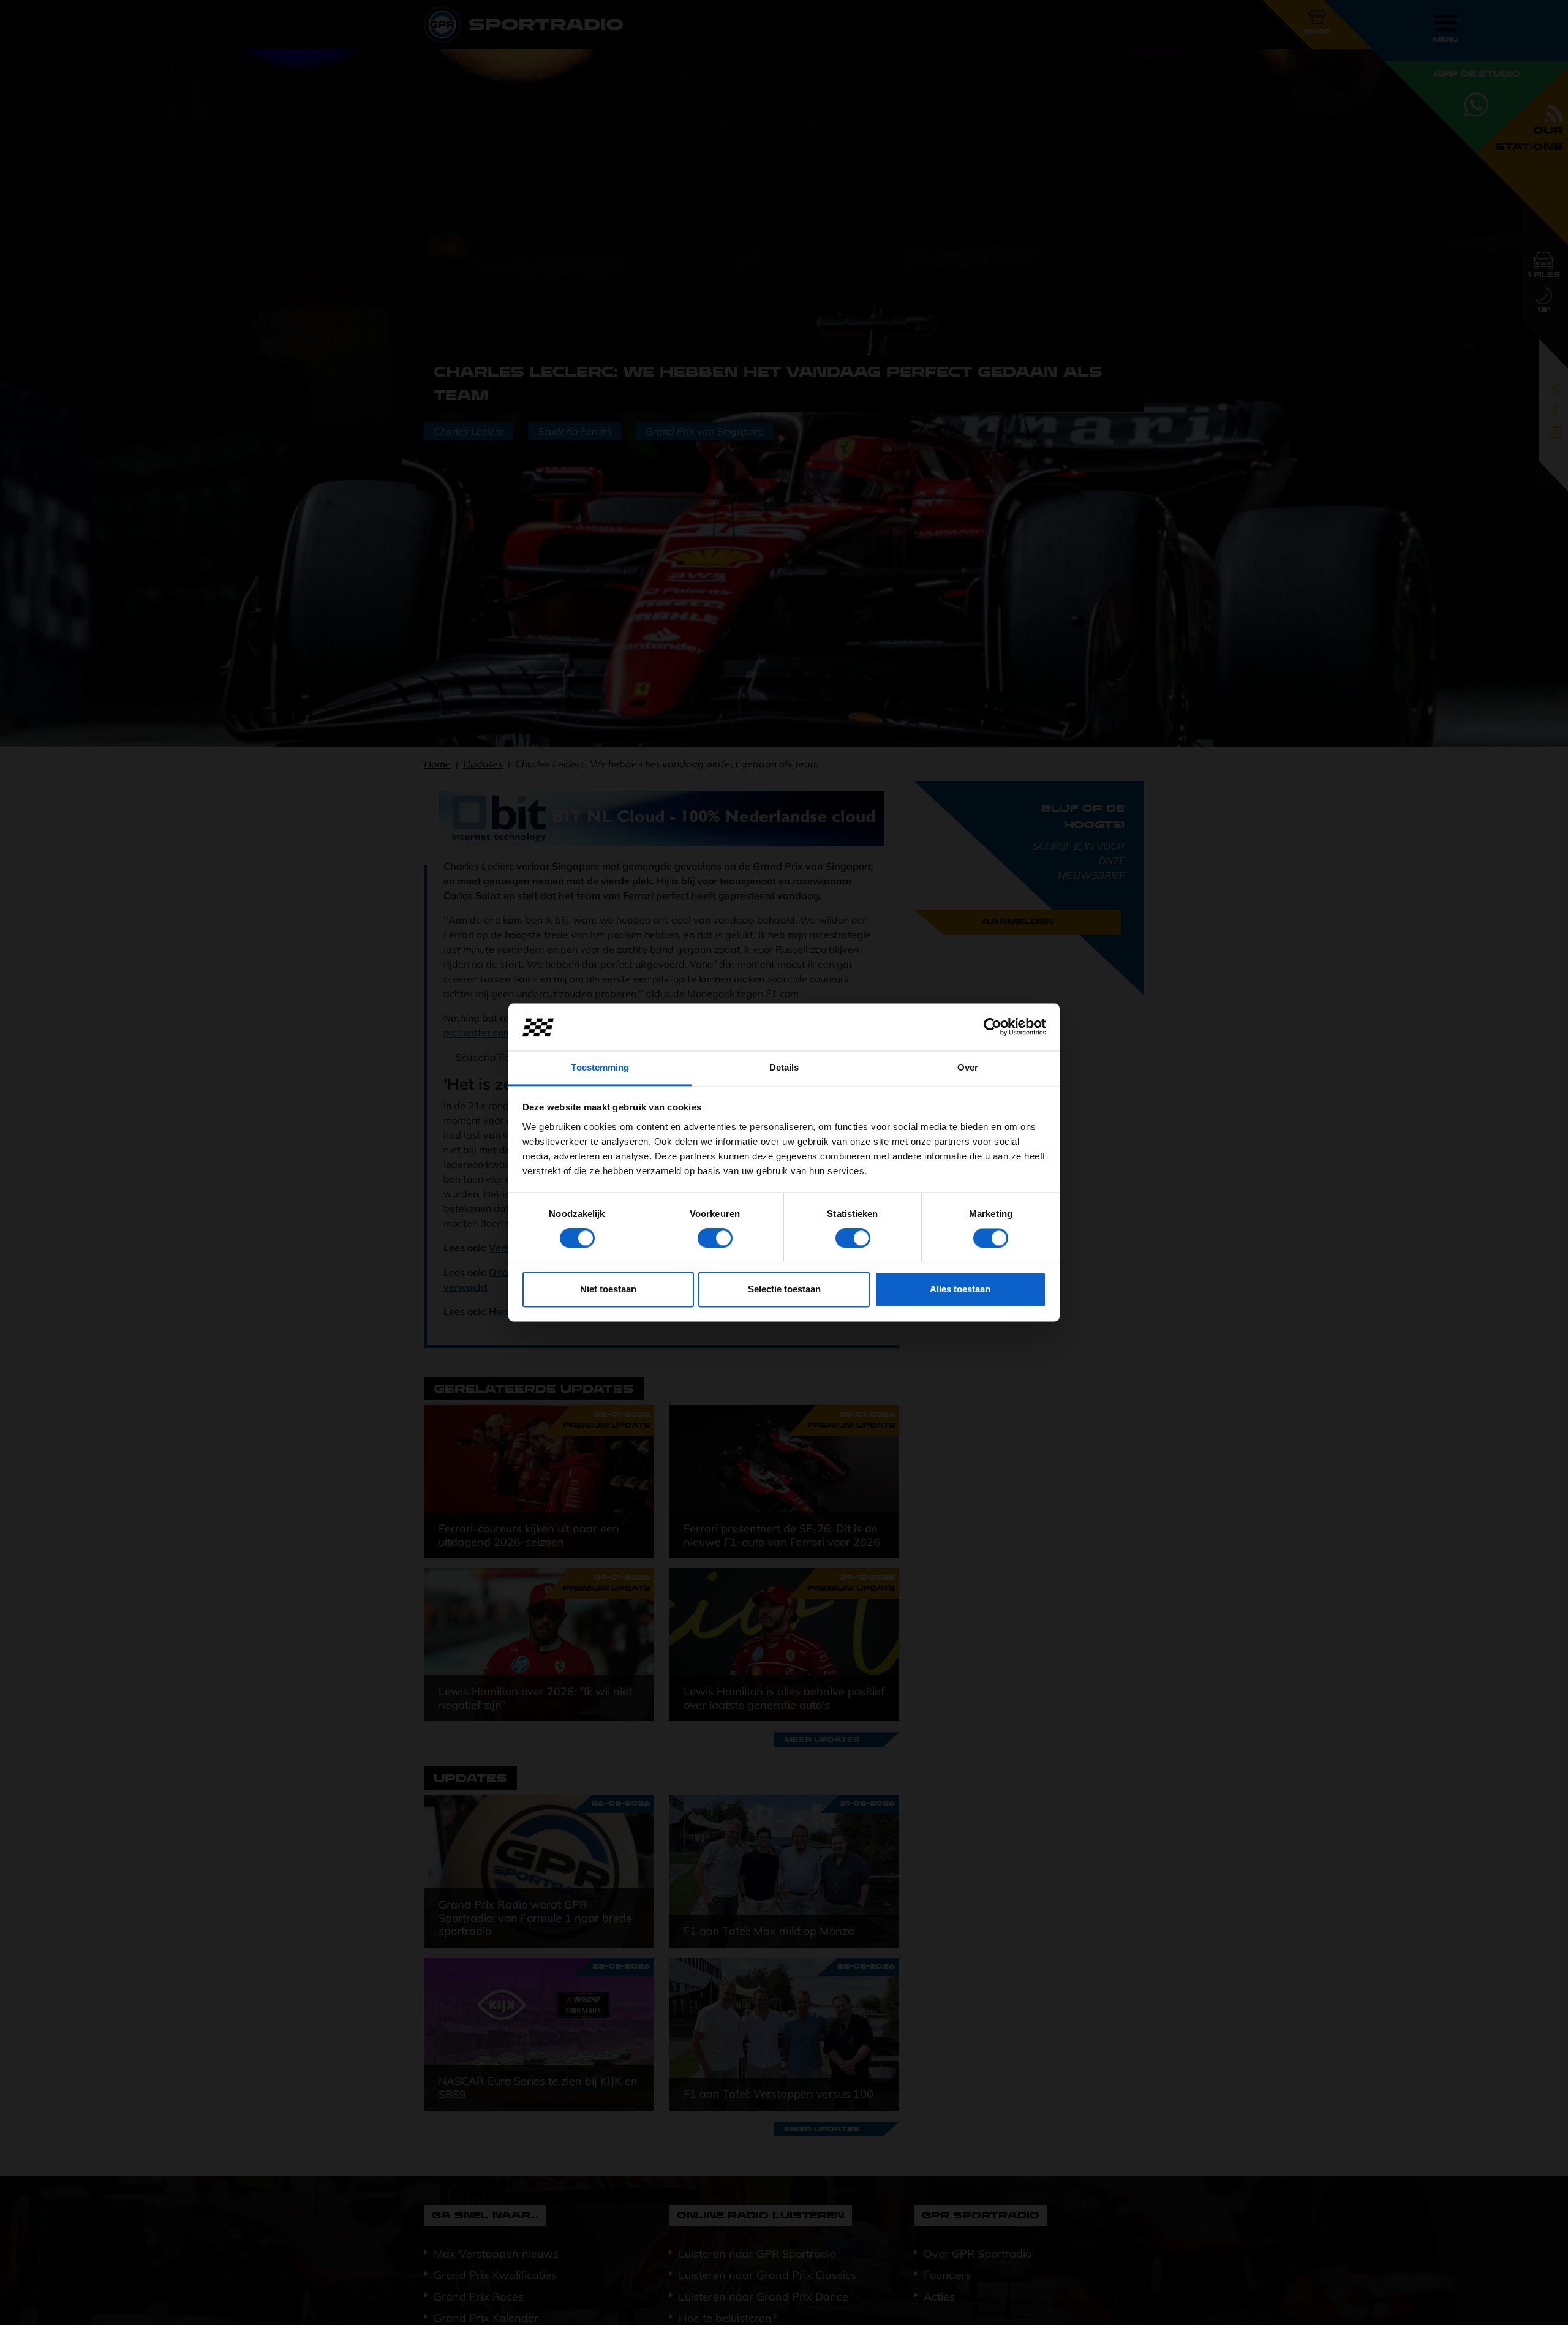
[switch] (715, 1238)
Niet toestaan (608, 1289)
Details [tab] (784, 1067)
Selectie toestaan (784, 1289)
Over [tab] (968, 1067)
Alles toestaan (960, 1289)
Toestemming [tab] (600, 1067)
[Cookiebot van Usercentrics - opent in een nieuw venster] (993, 1027)
